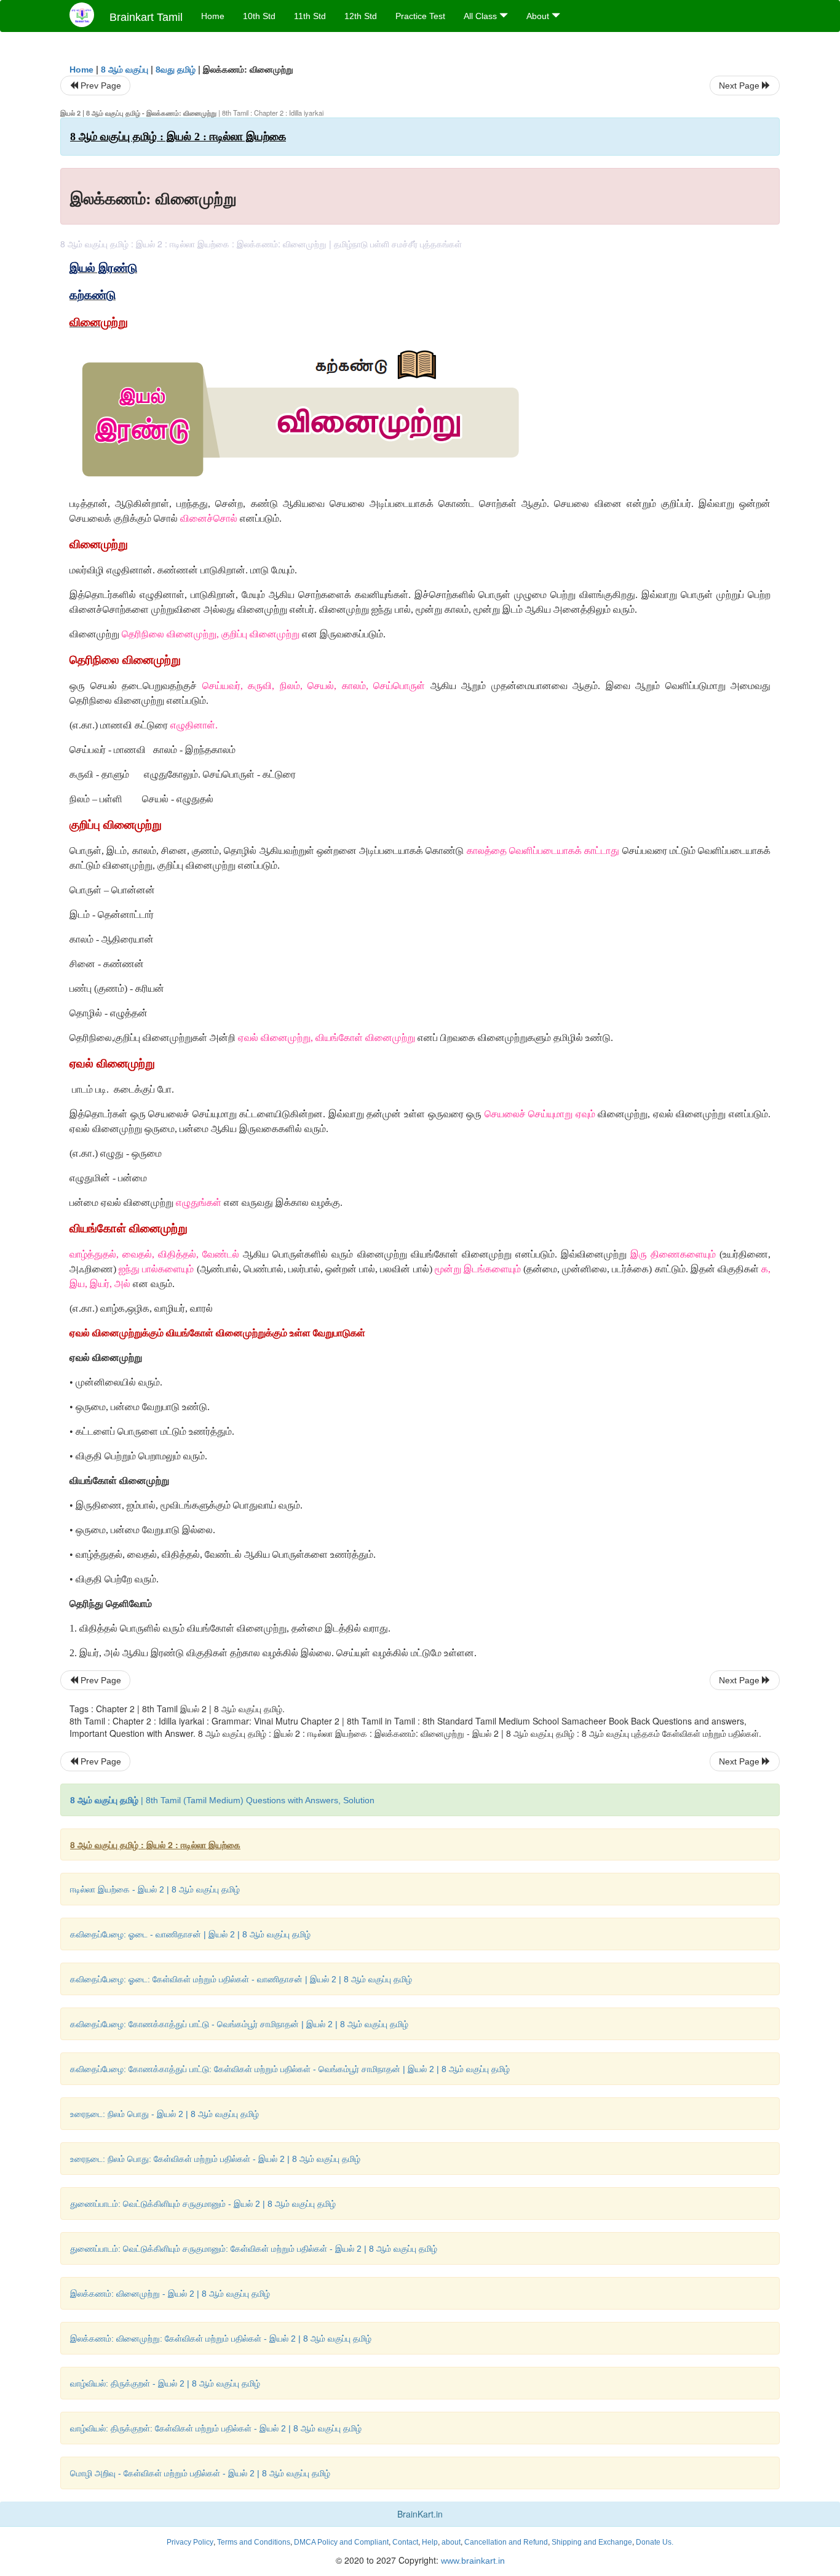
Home (213, 16)
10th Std (259, 16)
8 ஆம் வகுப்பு (125, 70)
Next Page (740, 86)
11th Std (310, 16)
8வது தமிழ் (176, 70)
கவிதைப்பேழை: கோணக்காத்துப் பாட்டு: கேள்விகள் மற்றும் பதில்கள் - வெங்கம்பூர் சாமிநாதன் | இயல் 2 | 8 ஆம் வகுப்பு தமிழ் (290, 2069)
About (539, 16)
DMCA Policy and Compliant (341, 2542)
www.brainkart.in (472, 2561)
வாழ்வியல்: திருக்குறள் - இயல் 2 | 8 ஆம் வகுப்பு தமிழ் (165, 2383)
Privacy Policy (190, 2542)
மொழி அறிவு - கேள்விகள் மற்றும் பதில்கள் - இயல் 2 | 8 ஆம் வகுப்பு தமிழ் (200, 2473)
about (451, 2542)
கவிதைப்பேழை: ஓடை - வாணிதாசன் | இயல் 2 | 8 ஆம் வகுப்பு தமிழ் (190, 1934)
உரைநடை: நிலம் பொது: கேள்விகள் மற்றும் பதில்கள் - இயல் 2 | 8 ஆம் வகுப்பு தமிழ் (215, 2159)
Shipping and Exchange (592, 2542)
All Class (481, 16)
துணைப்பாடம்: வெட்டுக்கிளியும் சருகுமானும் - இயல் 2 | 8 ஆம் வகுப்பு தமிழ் (203, 2204)
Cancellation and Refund (506, 2542)
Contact (405, 2542)
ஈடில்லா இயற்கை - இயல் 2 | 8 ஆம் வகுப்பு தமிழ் (155, 1889)
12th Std (361, 16)
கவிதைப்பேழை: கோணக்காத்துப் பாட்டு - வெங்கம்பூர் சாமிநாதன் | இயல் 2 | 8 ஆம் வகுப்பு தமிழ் (239, 2024)
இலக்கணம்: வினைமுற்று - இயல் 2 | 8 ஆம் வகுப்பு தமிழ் (170, 2294)
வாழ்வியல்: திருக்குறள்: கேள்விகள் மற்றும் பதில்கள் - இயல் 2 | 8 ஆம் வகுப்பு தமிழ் (216, 2428)
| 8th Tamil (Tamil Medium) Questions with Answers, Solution (222, 1800)
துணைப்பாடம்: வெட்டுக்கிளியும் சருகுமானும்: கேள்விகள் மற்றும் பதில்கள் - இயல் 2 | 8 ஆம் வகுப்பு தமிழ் (254, 2249)
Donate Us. (655, 2542)
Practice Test (420, 16)
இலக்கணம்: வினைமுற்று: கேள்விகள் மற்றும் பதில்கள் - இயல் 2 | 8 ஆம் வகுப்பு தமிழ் (221, 2339)
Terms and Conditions (254, 2542)
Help (430, 2542)
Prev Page (100, 86)
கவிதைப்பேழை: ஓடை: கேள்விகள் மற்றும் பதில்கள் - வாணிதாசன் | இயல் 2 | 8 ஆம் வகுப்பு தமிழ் (241, 1979)
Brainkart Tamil (146, 17)
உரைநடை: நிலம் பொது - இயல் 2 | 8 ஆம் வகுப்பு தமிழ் (164, 2114)
